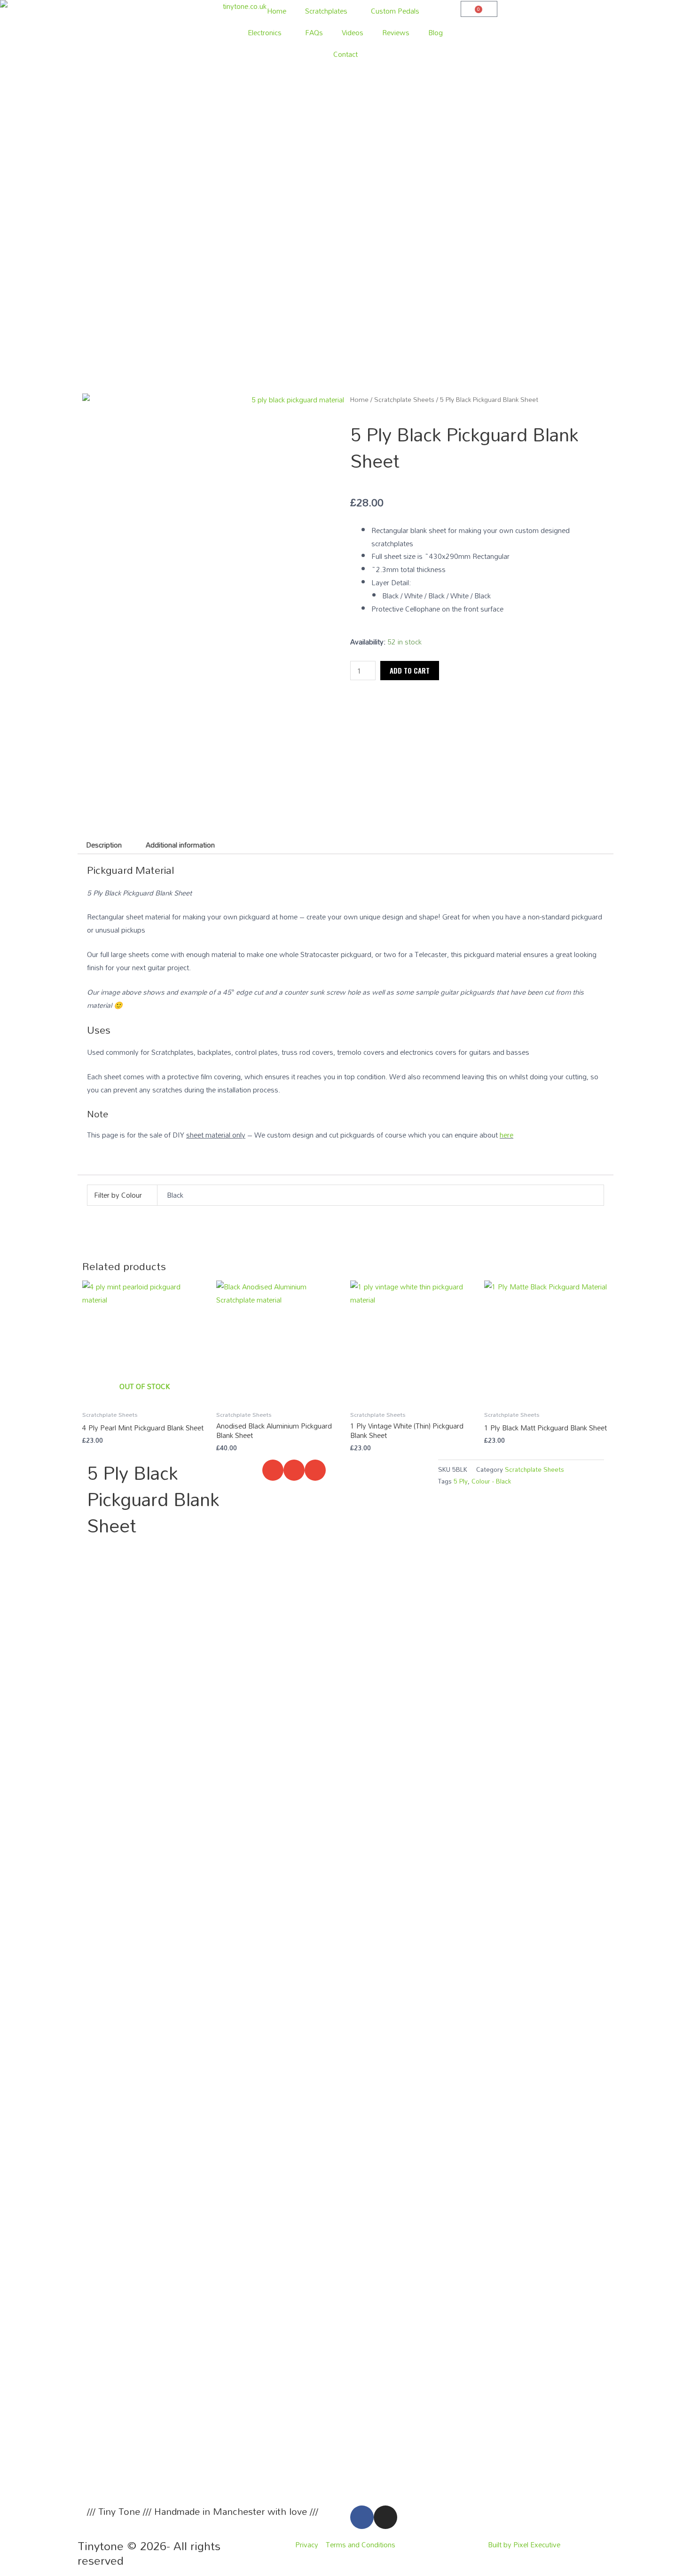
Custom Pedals (395, 11)
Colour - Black (491, 1481)
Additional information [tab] (180, 845)
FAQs (314, 32)
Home (277, 11)
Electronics (265, 32)
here (506, 1135)
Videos (353, 32)
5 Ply (461, 1481)
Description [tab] (104, 845)
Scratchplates (326, 11)
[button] (273, 1470)
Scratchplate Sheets (404, 399)
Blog (436, 32)
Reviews (396, 32)
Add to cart (410, 670)
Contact (345, 54)
